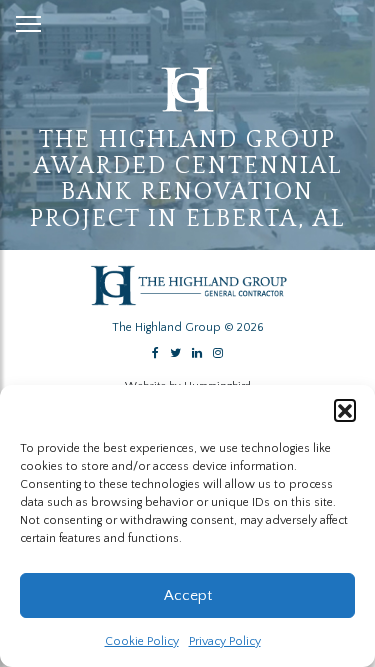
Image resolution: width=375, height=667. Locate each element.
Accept (188, 595)
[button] (345, 410)
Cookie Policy (142, 641)
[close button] (28, 20)
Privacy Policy (225, 641)
